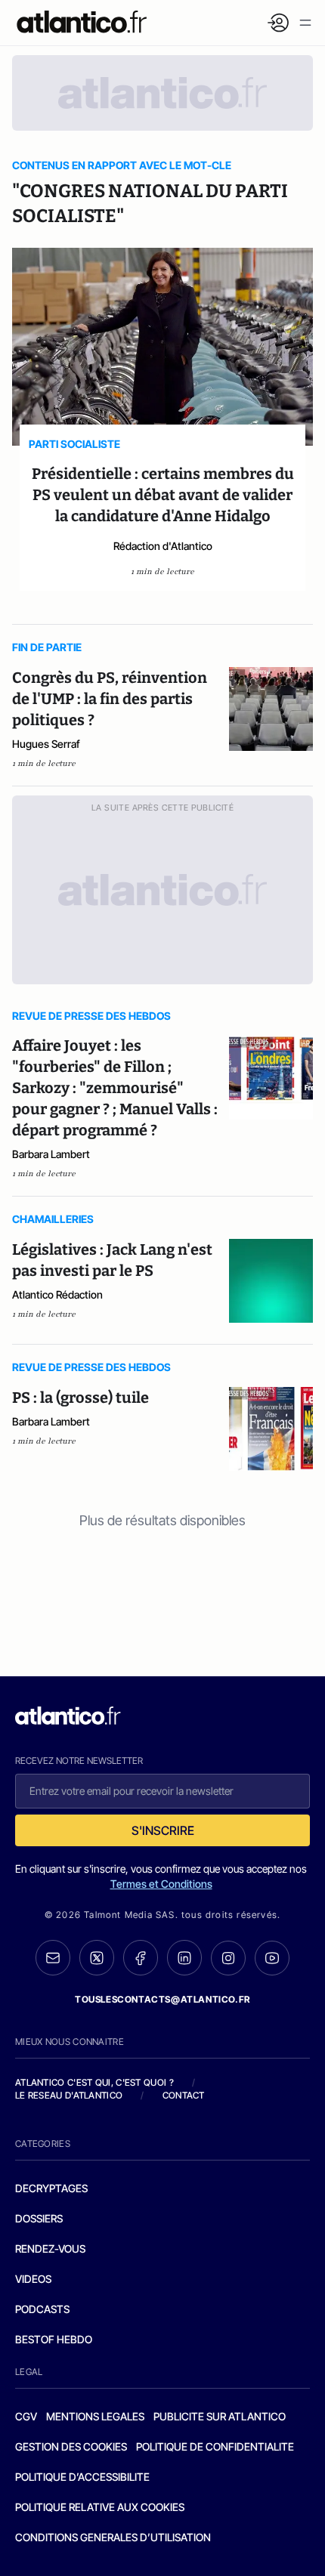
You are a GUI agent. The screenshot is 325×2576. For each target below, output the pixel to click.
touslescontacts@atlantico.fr (162, 1999)
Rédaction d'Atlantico (163, 546)
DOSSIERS (39, 2218)
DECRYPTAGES (51, 2188)
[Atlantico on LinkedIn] (184, 1958)
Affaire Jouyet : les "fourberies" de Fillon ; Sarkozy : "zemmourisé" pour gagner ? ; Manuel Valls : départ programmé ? (115, 1088)
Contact (184, 2095)
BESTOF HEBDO (54, 2339)
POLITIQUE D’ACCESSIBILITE (82, 2477)
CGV (26, 2416)
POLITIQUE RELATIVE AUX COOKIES (100, 2507)
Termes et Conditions (161, 1884)
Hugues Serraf (46, 744)
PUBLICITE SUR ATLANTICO (220, 2416)
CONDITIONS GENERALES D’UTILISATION (113, 2537)
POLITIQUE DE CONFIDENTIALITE (215, 2446)
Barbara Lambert (51, 1154)
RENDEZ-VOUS (50, 2249)
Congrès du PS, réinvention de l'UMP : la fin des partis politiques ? (110, 699)
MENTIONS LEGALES (95, 2416)
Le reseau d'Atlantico (69, 2095)
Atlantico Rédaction (57, 1294)
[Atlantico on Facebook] (141, 1958)
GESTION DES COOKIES (71, 2446)
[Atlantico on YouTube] (272, 1958)
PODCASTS (42, 2309)
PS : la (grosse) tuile (80, 1398)
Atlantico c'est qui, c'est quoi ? (94, 2082)
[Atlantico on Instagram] (228, 1958)
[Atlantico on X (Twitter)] (97, 1958)
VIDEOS (33, 2279)
